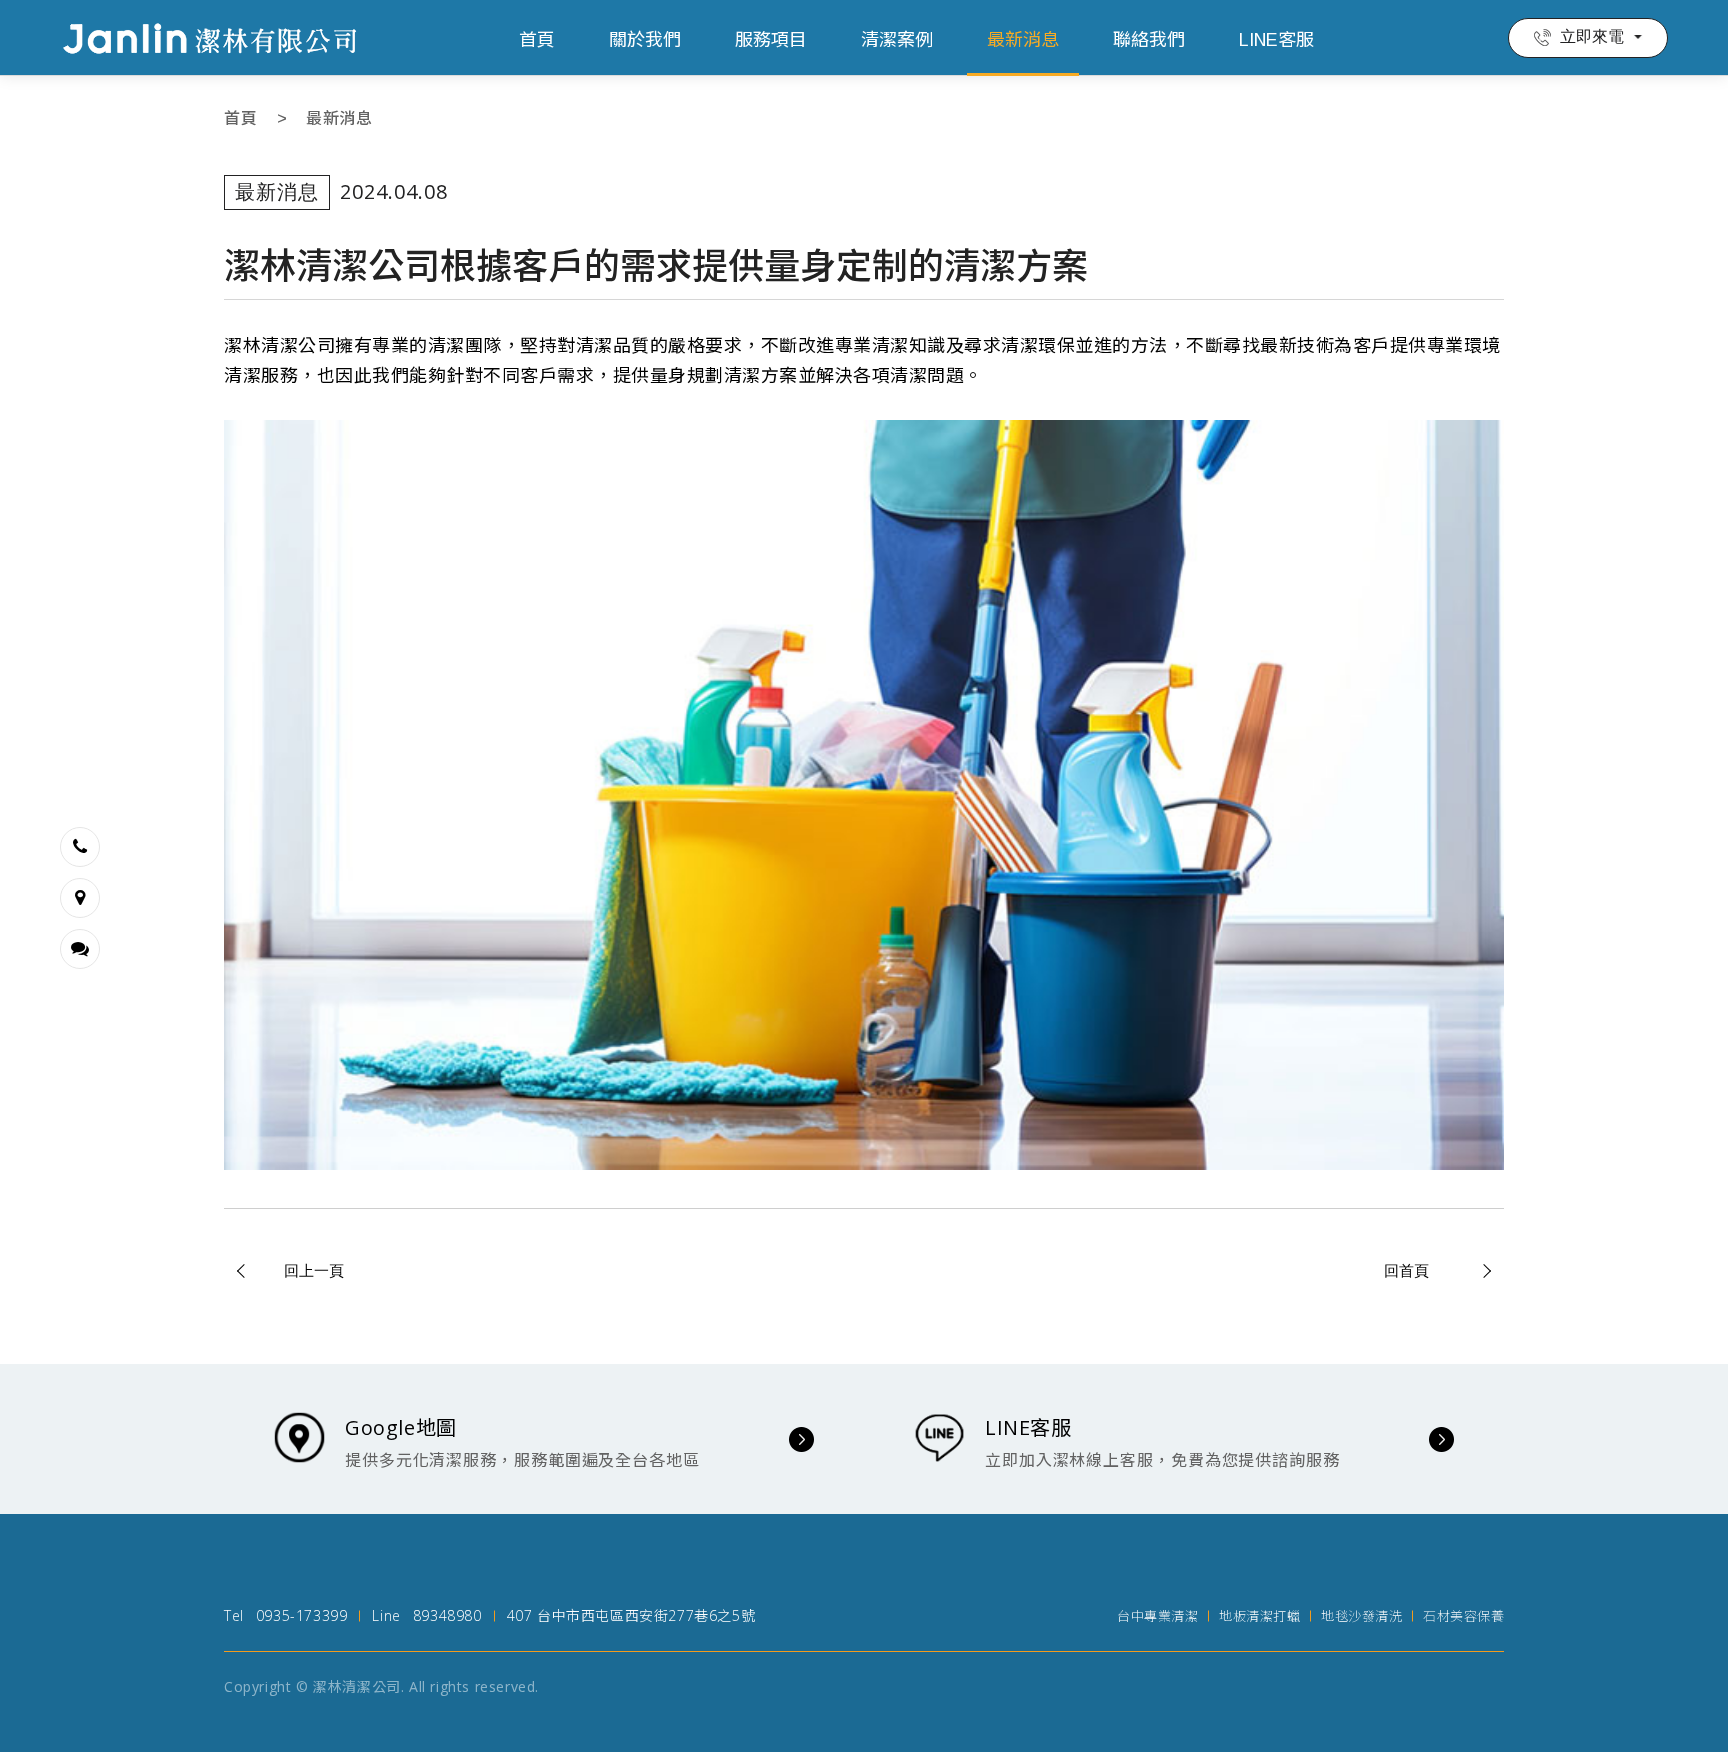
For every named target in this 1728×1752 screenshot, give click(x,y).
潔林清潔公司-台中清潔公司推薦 (210, 37)
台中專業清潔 (1157, 1616)
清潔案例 (897, 40)
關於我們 (645, 40)
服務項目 (771, 40)
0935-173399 (302, 1615)
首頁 (537, 40)
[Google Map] (80, 898)
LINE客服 (1276, 40)
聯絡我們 (1149, 40)
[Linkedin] (80, 847)
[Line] (80, 949)
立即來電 (1592, 36)
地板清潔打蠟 (1259, 1616)
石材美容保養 (1463, 1616)
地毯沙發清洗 (1361, 1616)
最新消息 (1023, 40)
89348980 (447, 1615)
